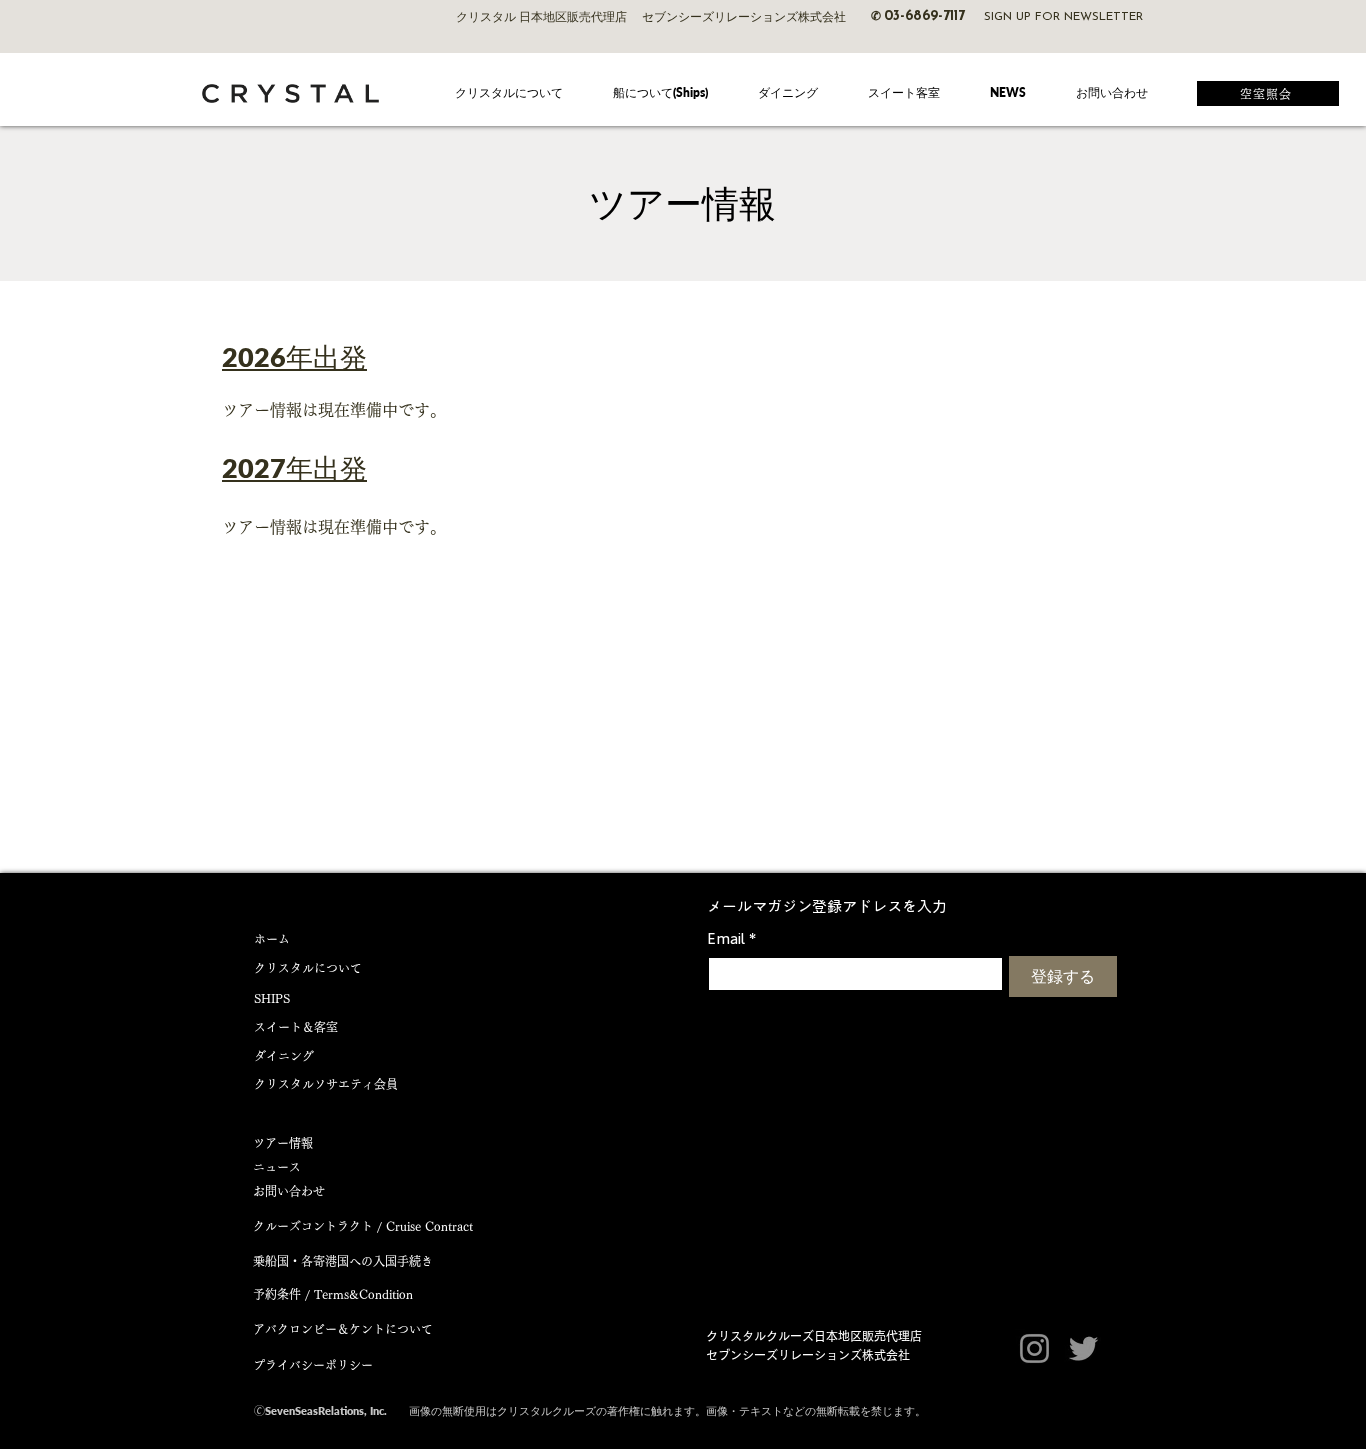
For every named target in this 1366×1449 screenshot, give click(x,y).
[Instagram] (1034, 1348)
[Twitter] (1083, 1348)
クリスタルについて (308, 968)
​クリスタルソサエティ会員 (326, 1084)
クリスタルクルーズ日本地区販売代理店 (814, 1336)
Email (731, 938)
